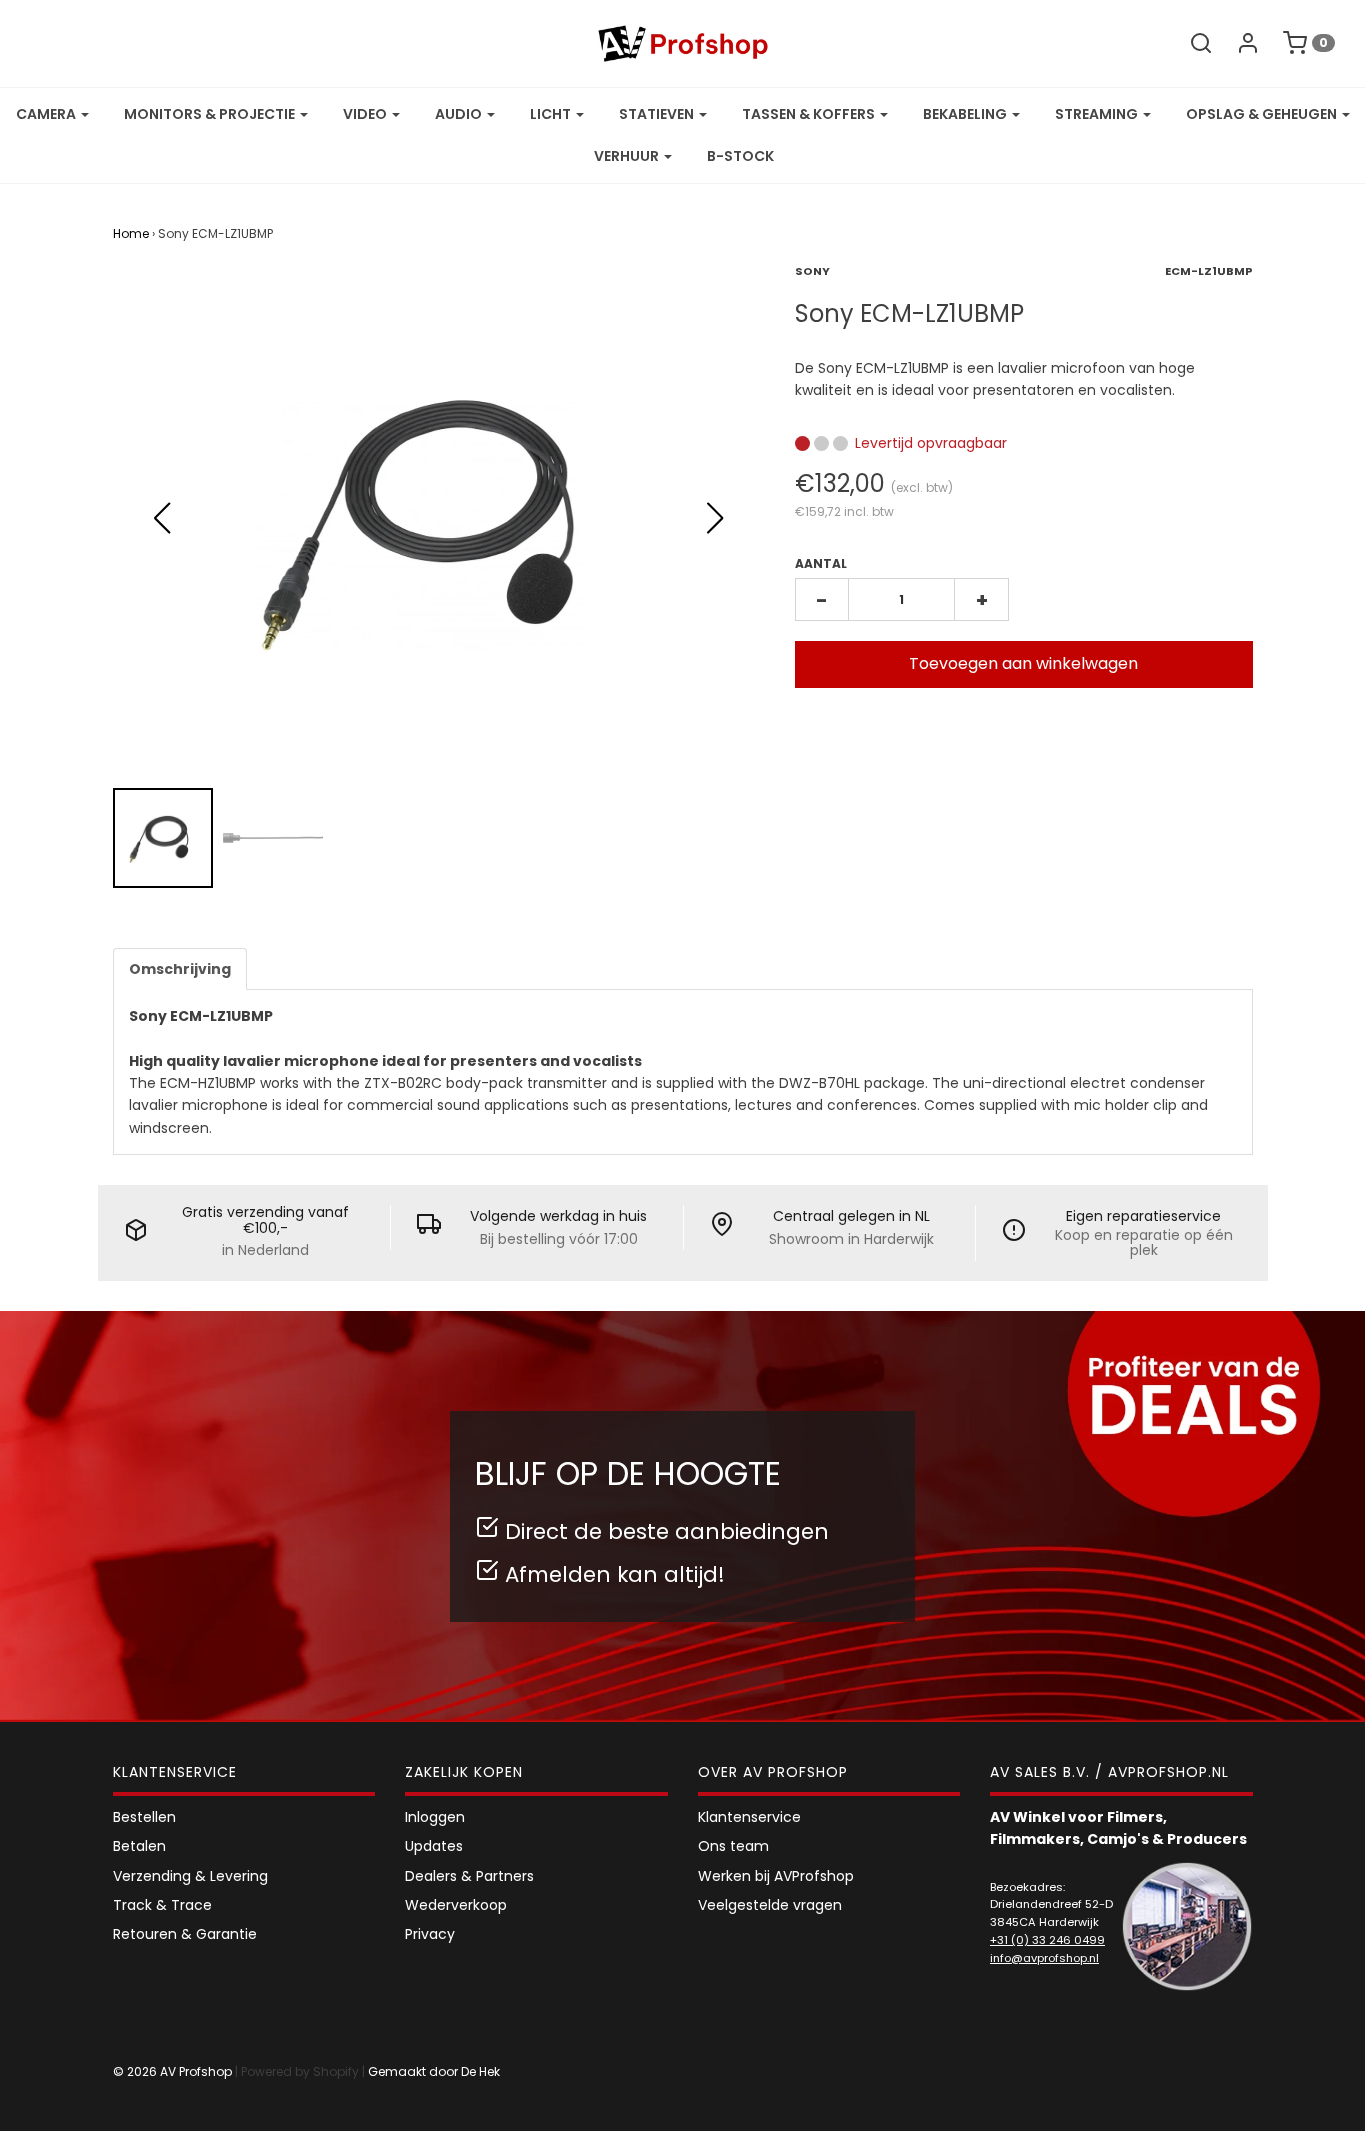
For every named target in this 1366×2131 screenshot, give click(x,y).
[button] (715, 518)
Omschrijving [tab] (180, 969)
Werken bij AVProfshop (776, 1876)
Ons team (733, 1846)
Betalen (139, 1846)
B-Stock (740, 156)
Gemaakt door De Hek (434, 2071)
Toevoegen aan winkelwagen (1023, 663)
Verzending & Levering (190, 1876)
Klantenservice (749, 1817)
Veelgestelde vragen (770, 1905)
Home (131, 233)
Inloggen (435, 1817)
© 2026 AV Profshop (172, 2071)
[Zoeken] (1191, 43)
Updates (434, 1846)
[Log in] (1238, 43)
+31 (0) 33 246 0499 (1047, 1940)
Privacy (430, 1934)
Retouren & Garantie (185, 1934)
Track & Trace (162, 1905)
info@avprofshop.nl (1044, 1958)
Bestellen (144, 1817)
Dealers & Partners (469, 1876)
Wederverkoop (456, 1905)
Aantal (821, 563)
